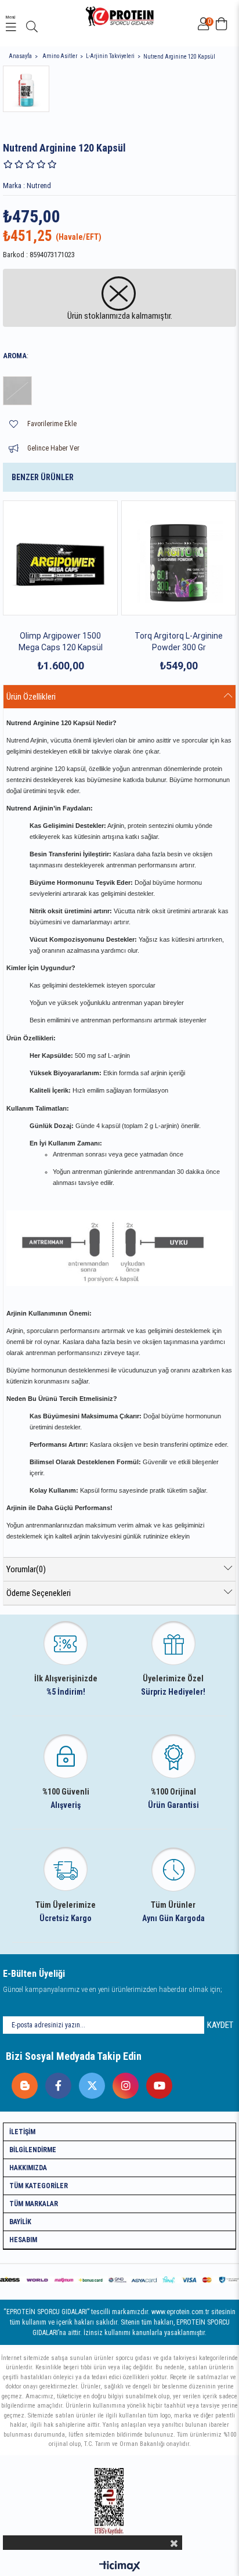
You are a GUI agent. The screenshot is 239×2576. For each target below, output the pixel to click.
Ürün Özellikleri (31, 697)
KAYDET (220, 2025)
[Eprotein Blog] (22, 2083)
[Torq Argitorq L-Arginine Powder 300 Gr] (179, 558)
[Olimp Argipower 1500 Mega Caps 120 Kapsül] (60, 558)
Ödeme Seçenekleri (39, 1593)
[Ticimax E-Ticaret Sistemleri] (120, 2567)
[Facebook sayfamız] (55, 2083)
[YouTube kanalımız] (156, 2083)
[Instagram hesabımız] (123, 2083)
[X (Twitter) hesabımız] (89, 2083)
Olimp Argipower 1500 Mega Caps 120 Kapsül (61, 642)
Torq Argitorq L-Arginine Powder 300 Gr (179, 642)
